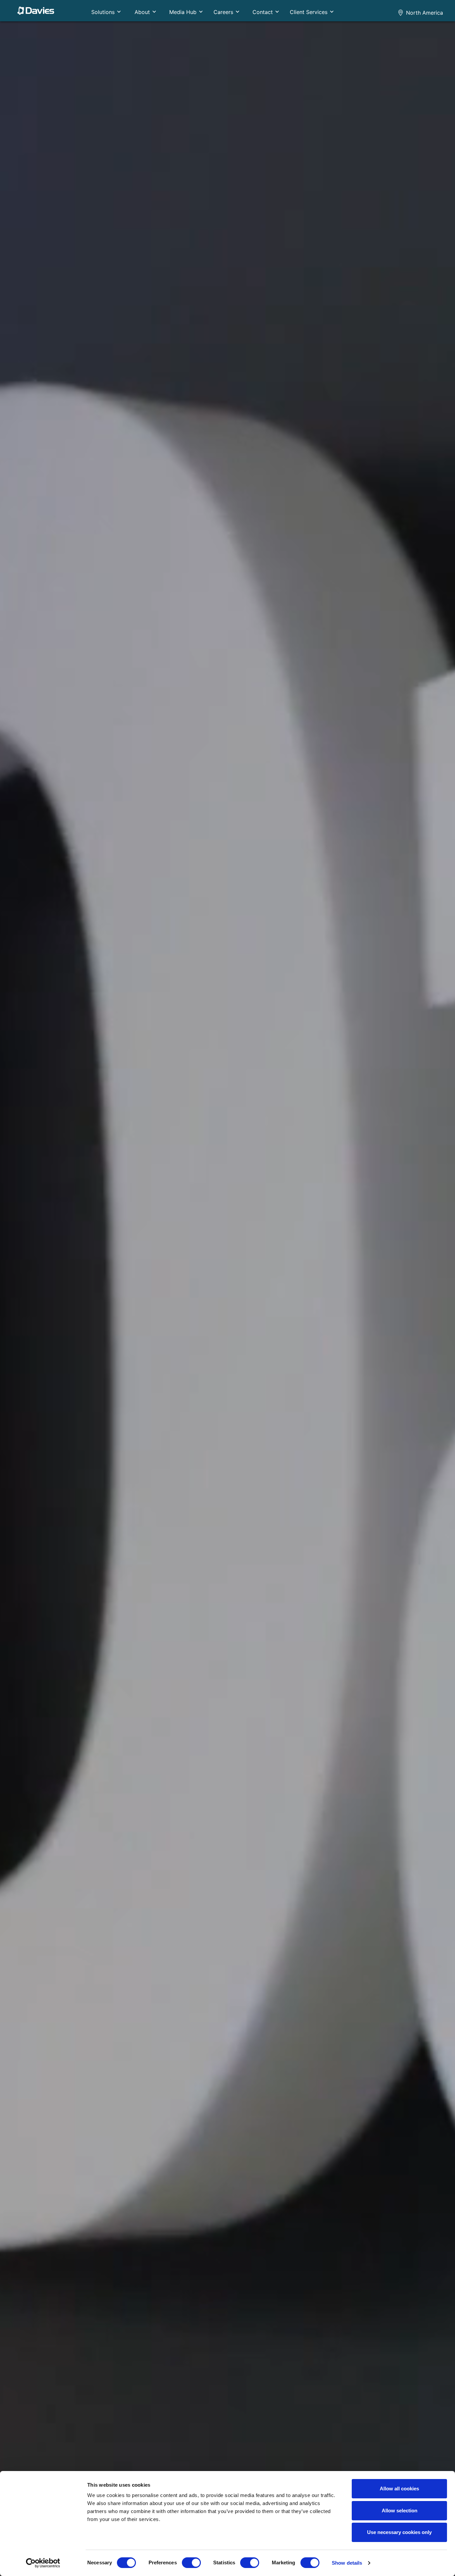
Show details (347, 2563)
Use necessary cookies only (399, 2532)
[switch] (191, 2563)
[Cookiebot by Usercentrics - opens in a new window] (43, 2563)
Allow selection (400, 2511)
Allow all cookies (399, 2489)
